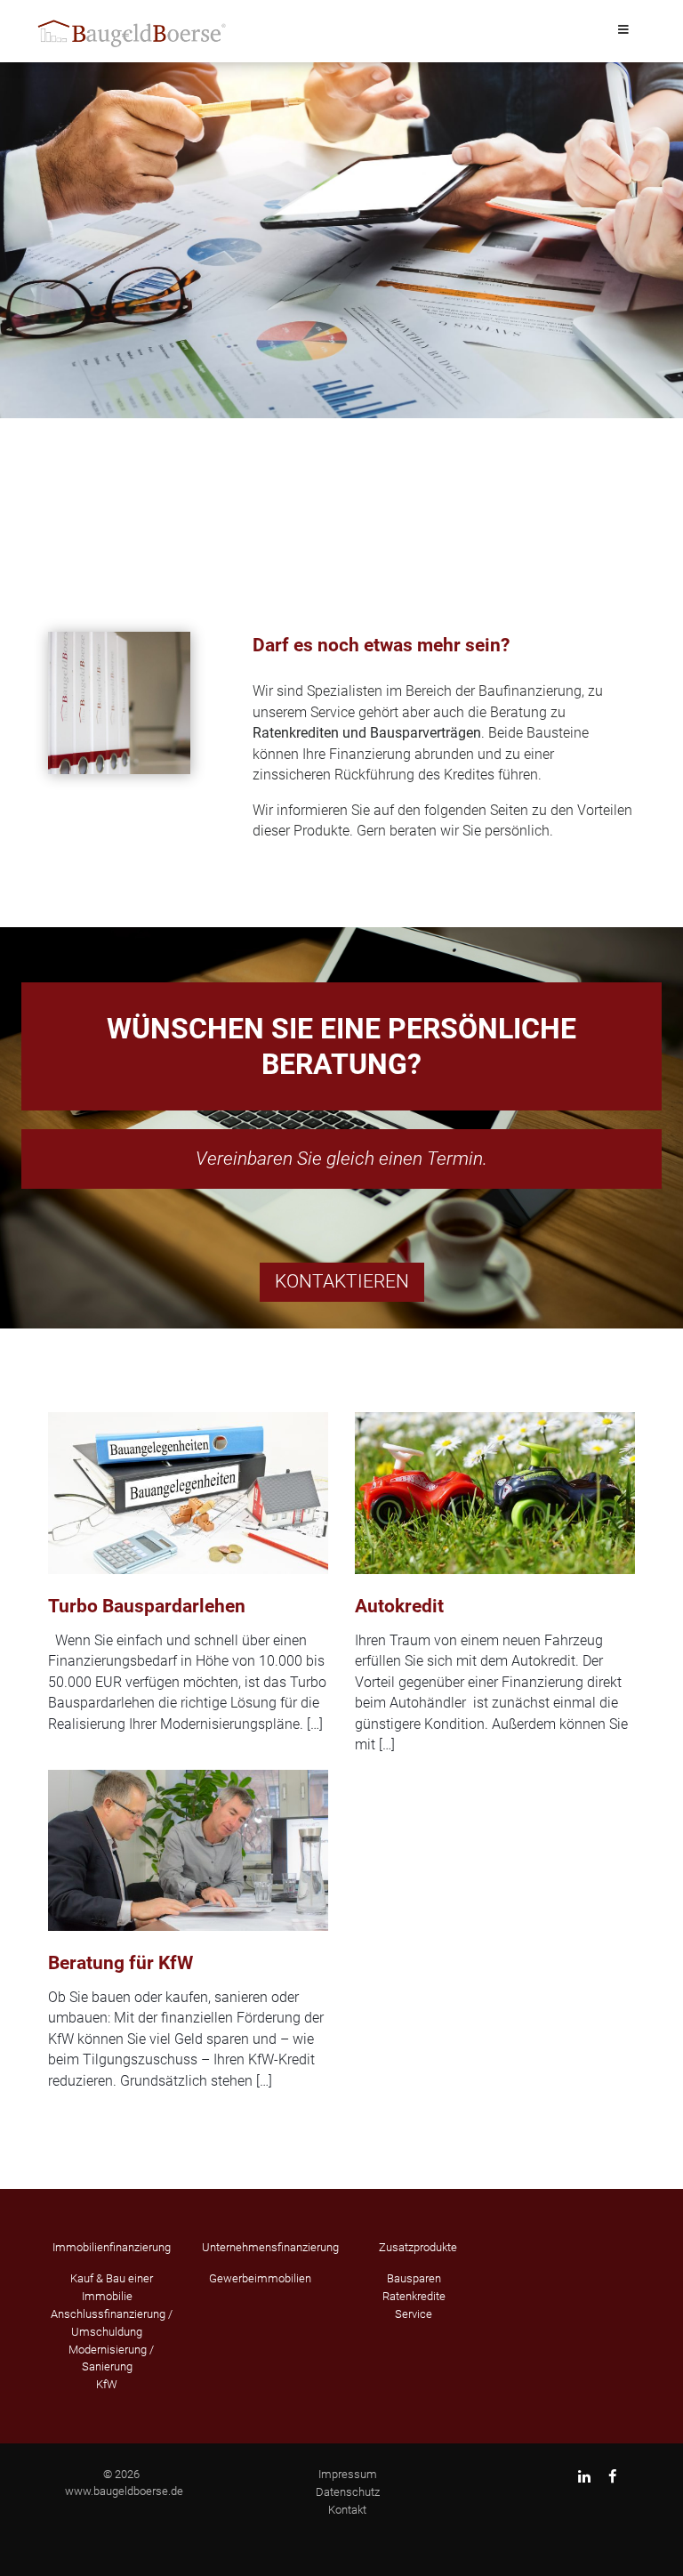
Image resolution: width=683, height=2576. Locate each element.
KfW (107, 2384)
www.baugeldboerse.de (124, 2491)
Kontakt (347, 2510)
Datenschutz (348, 2492)
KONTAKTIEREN (342, 1281)
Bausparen (414, 2278)
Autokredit (399, 1606)
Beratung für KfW (121, 1963)
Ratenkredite (414, 2296)
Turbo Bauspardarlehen (147, 1606)
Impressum (348, 2474)
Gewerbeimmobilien (260, 2278)
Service (414, 2314)
